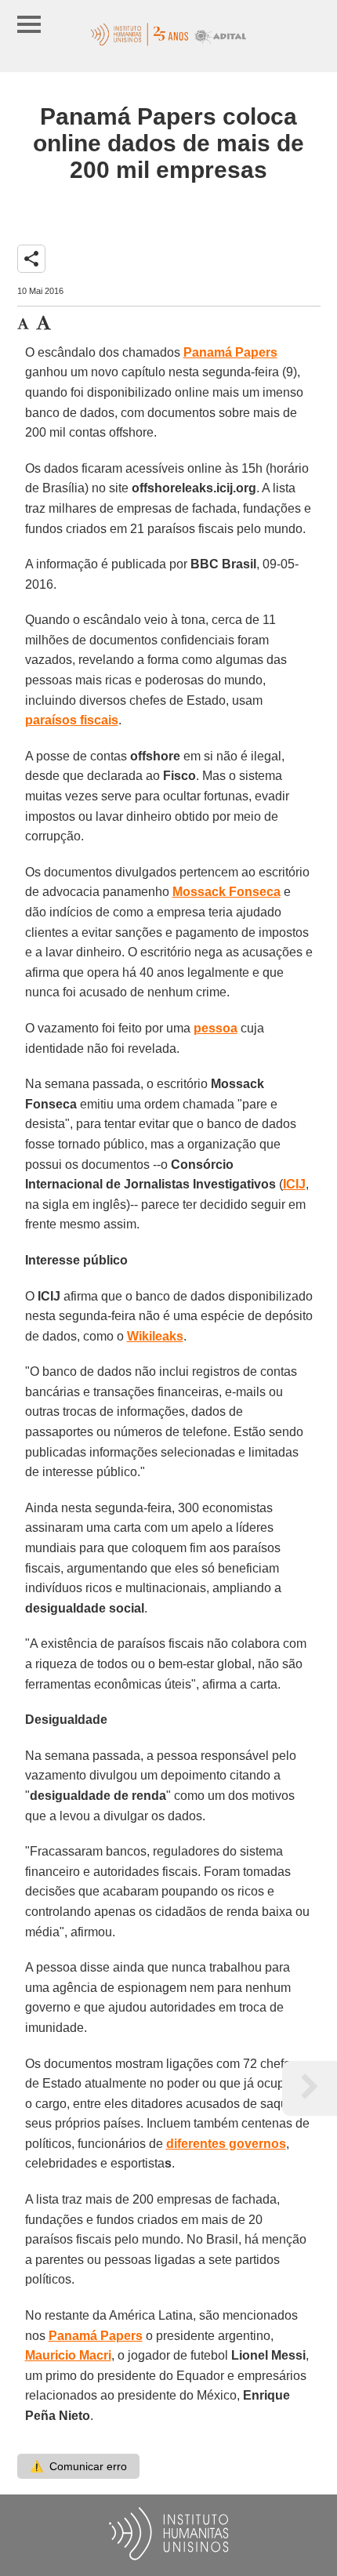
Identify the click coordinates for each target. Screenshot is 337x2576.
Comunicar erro (78, 2466)
